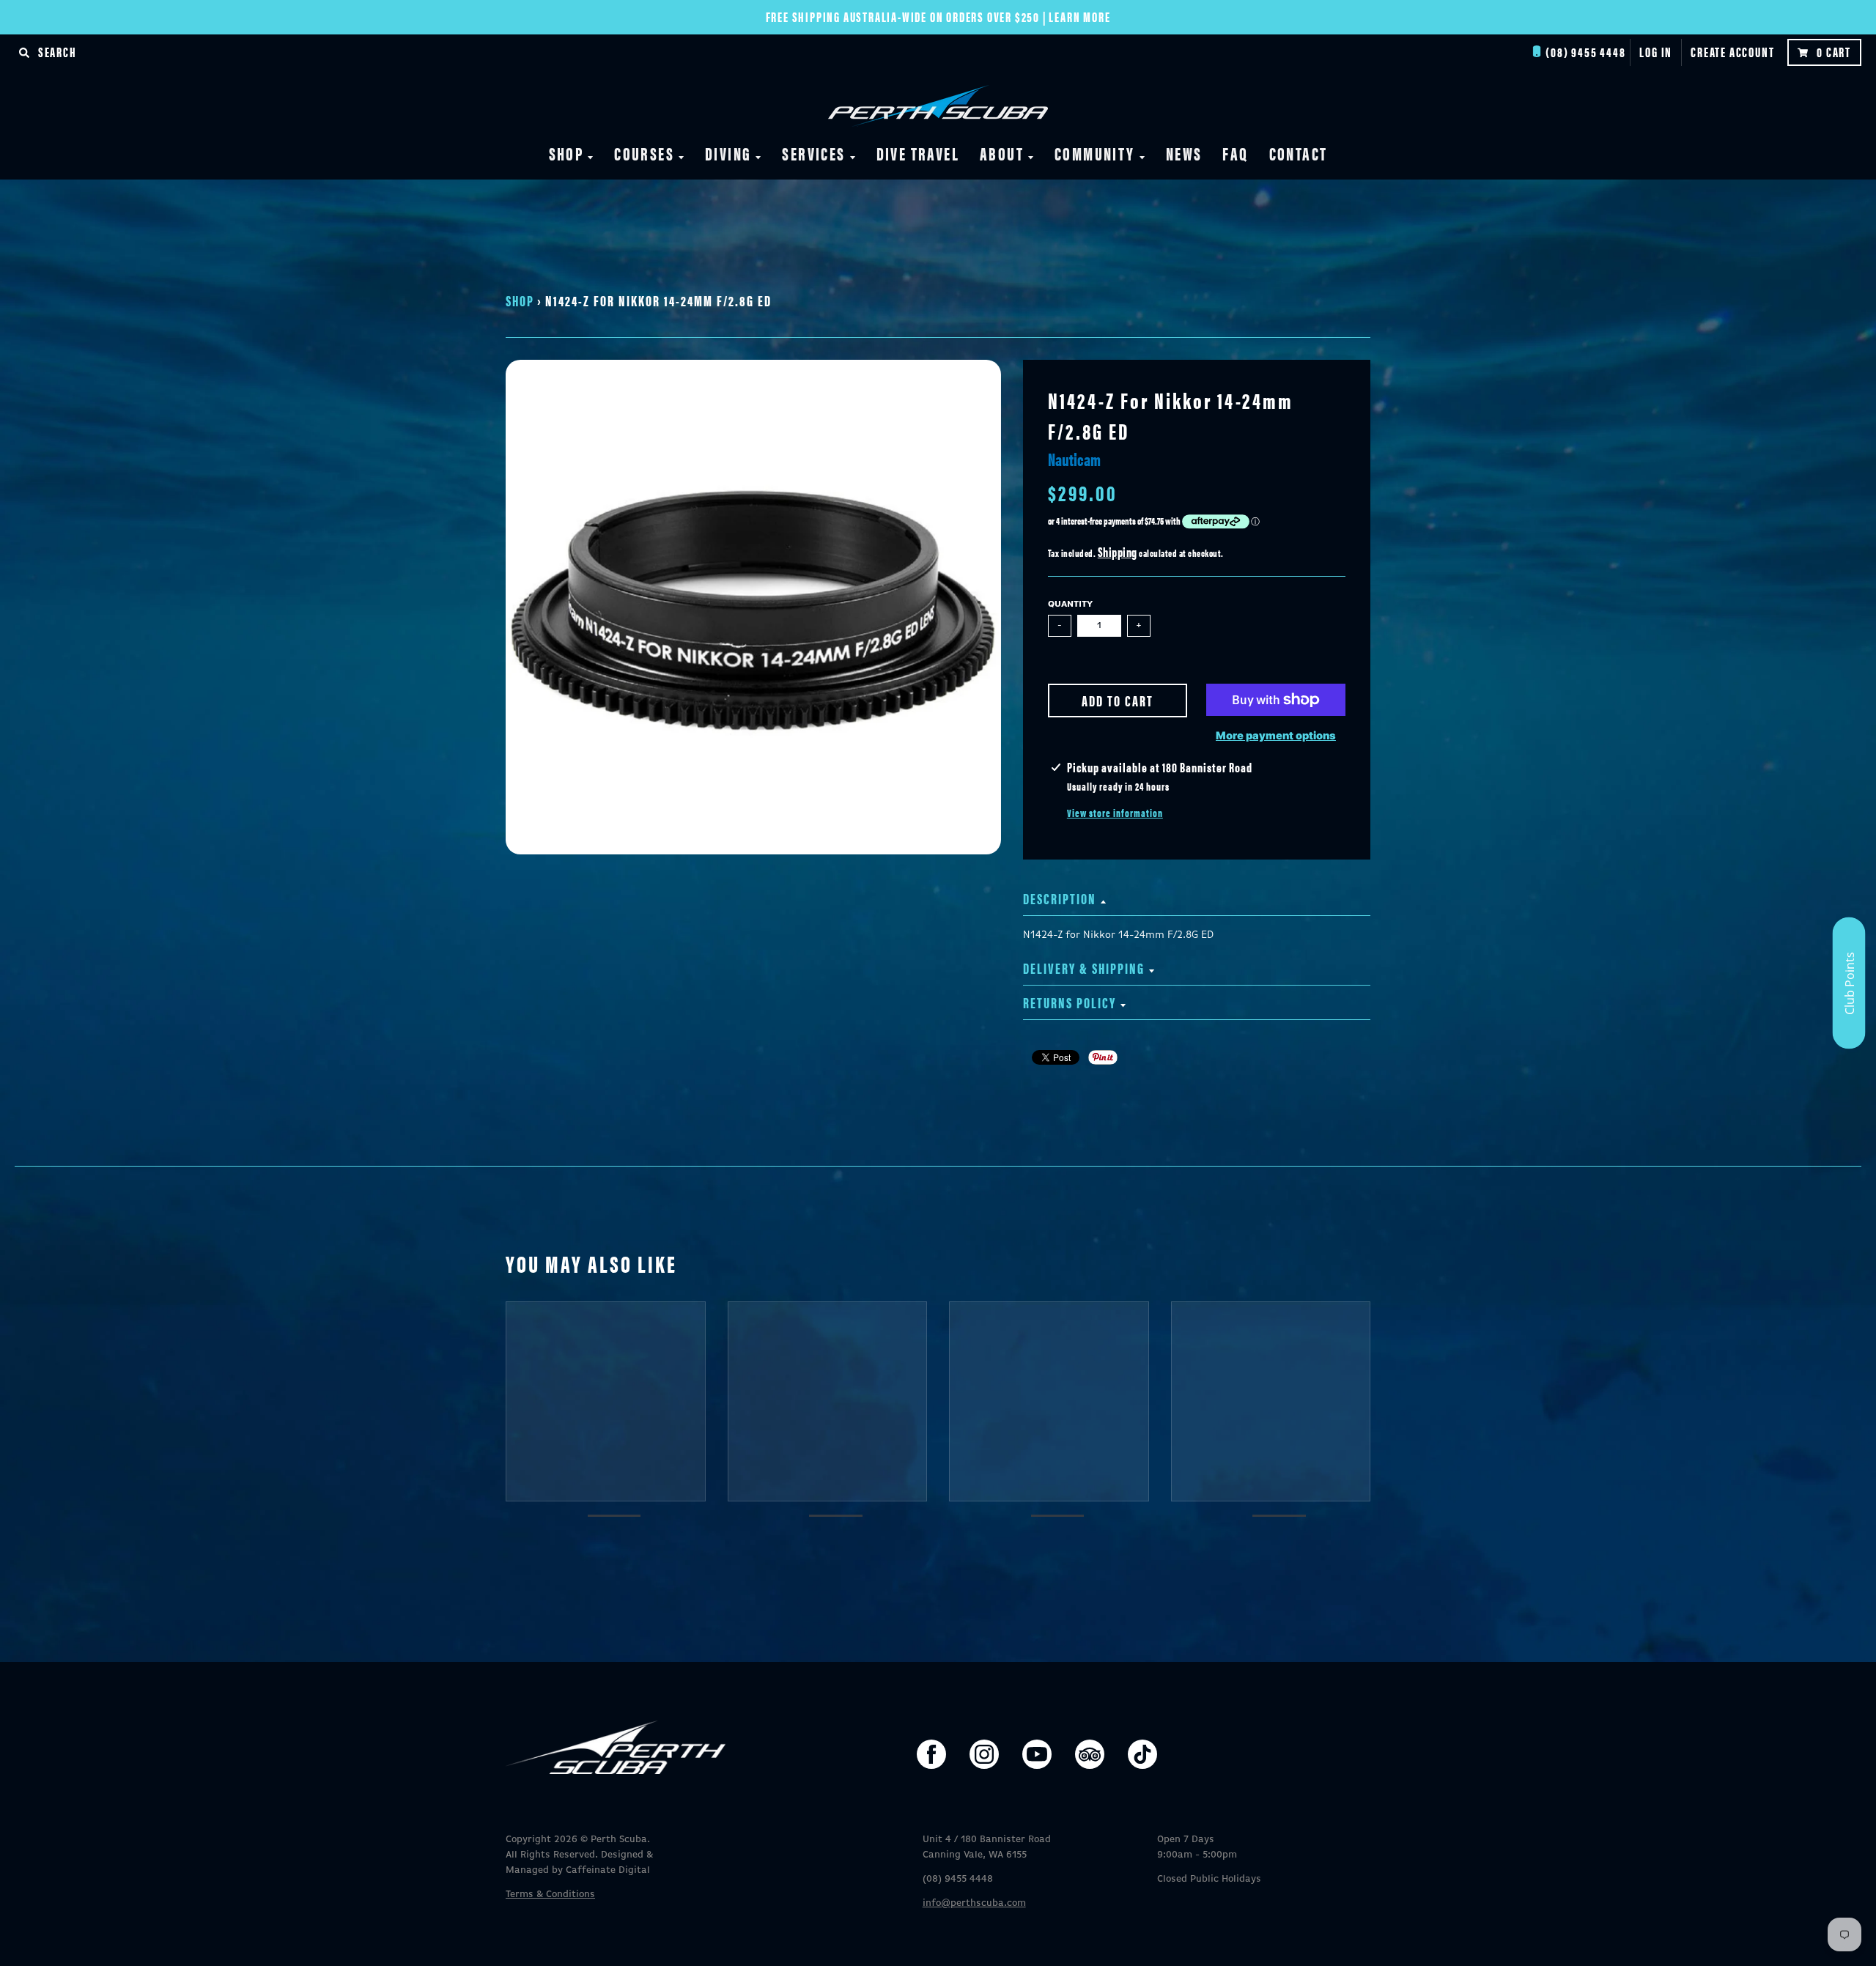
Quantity (1070, 605)
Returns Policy (1070, 1002)
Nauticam (1074, 459)
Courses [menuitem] (644, 153)
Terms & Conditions (550, 1895)
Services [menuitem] (813, 153)
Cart (1834, 52)
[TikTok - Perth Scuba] (1142, 1754)
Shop (520, 300)
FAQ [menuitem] (1235, 153)
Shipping (1118, 551)
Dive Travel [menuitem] (918, 153)
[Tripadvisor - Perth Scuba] (1090, 1754)
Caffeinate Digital (608, 1870)
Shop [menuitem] (566, 153)
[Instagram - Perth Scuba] (984, 1754)
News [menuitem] (1184, 153)
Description (1060, 898)
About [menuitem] (1002, 153)
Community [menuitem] (1095, 153)
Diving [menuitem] (728, 153)
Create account (1732, 52)
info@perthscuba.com (974, 1903)
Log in (1656, 52)
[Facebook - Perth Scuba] (931, 1754)
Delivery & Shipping (1084, 968)
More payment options (1276, 736)
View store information (1115, 813)
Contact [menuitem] (1299, 153)
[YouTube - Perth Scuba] (1037, 1754)
